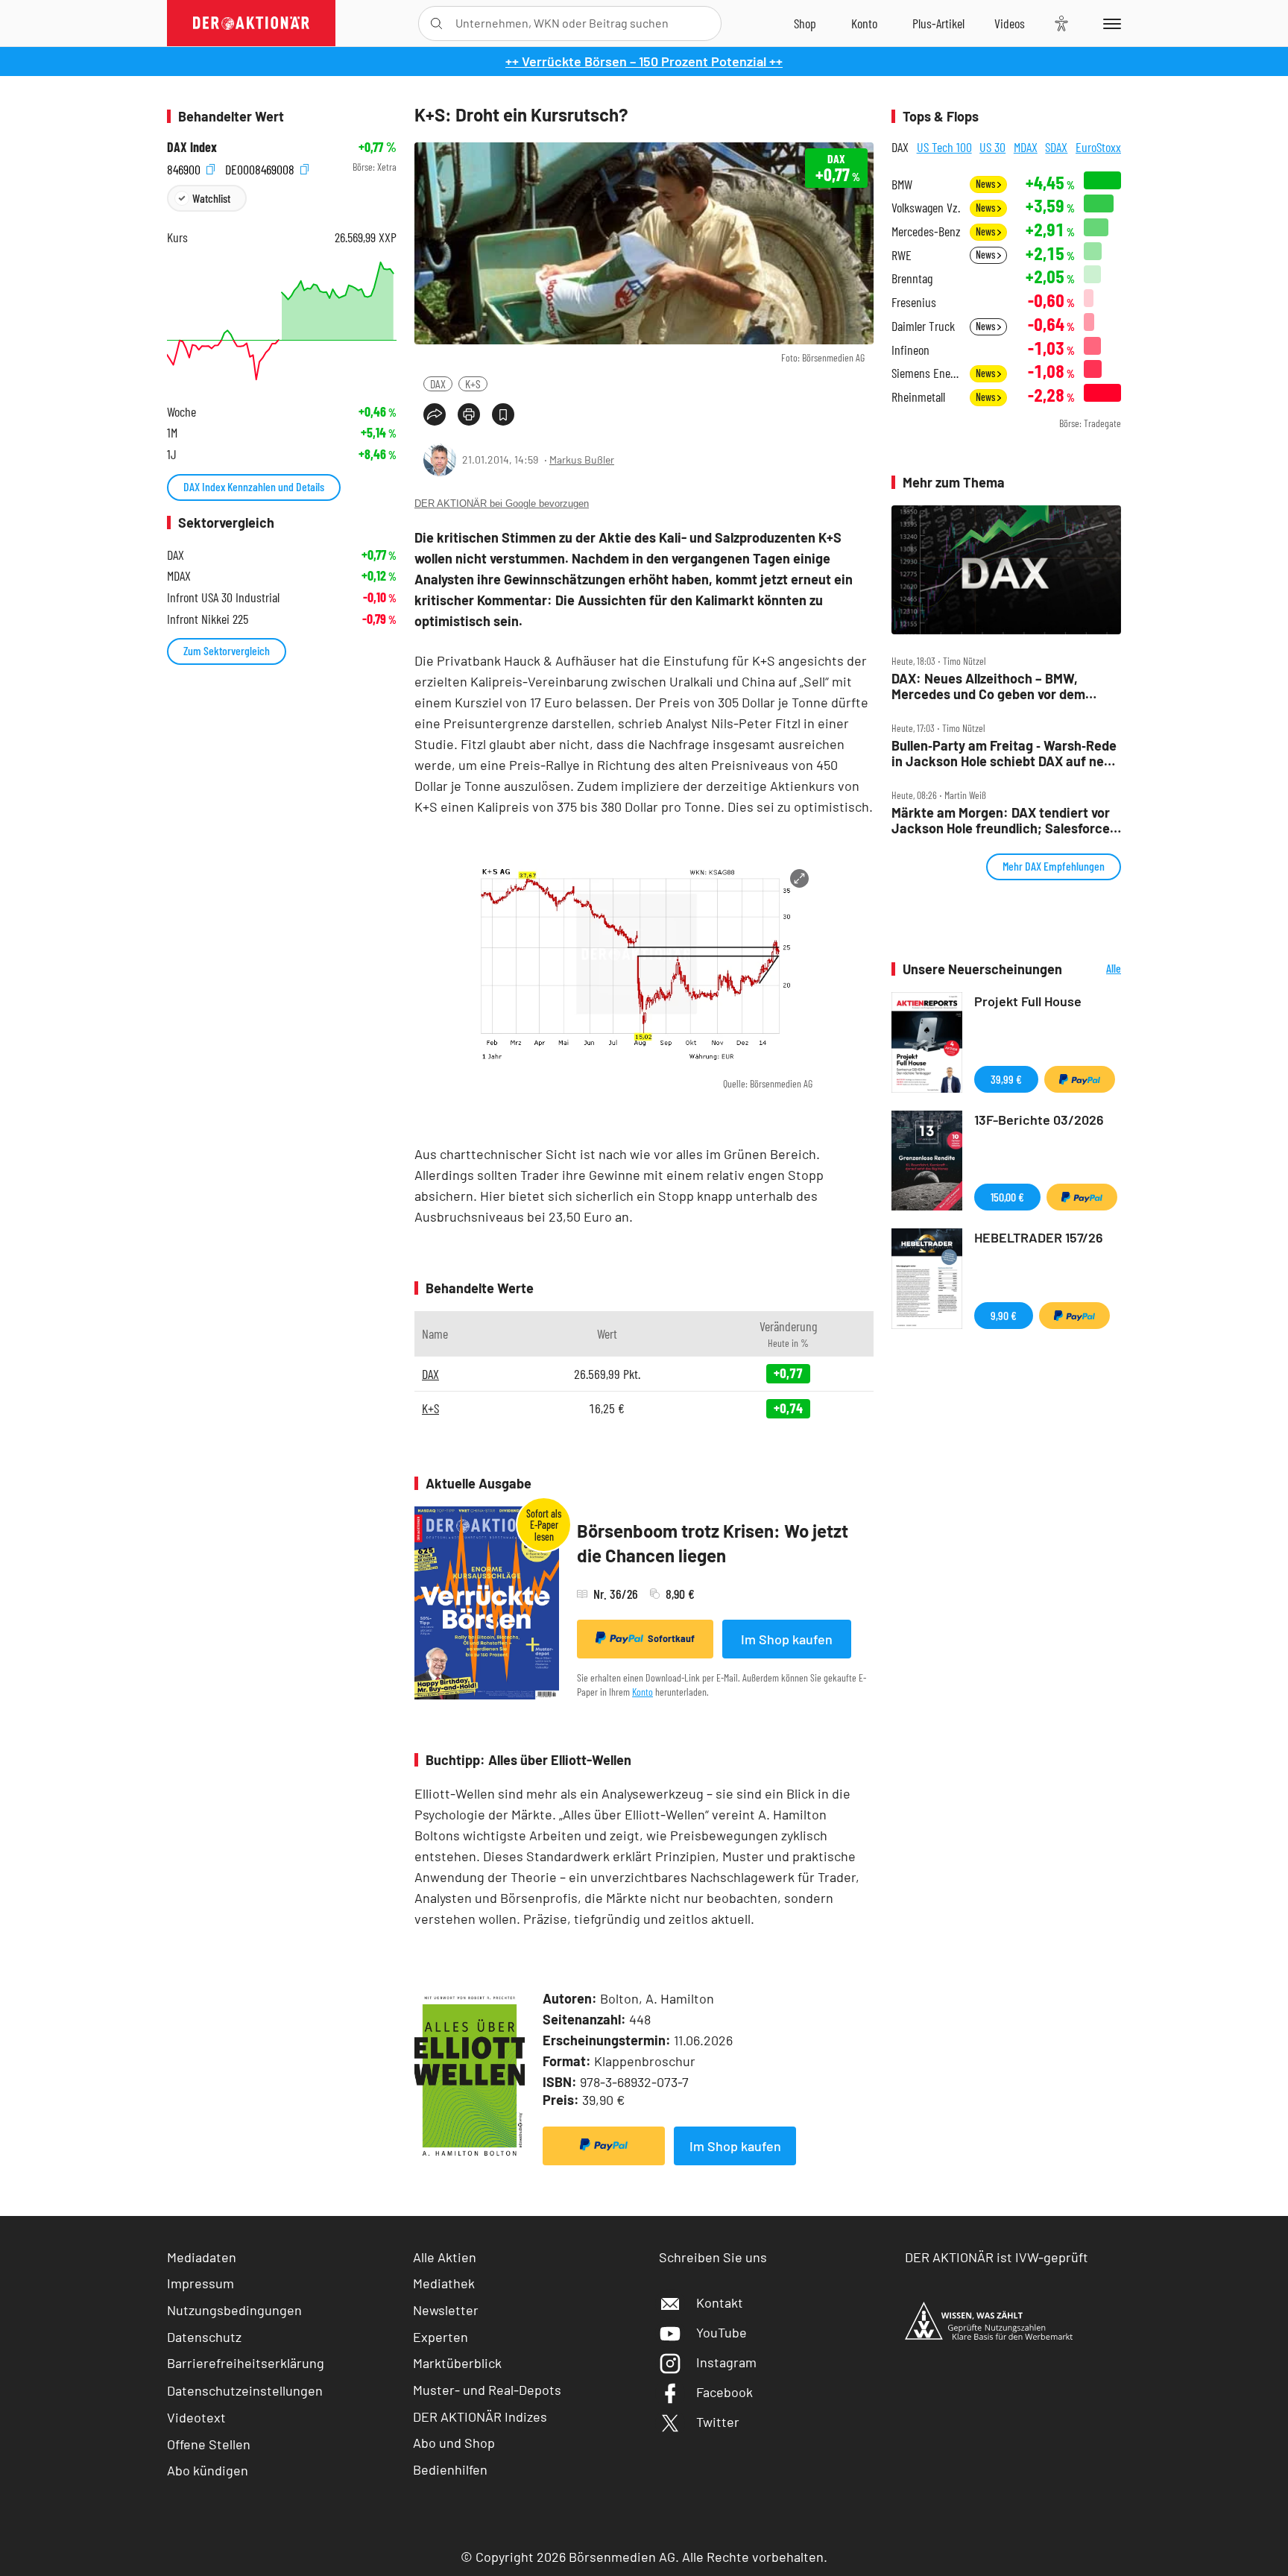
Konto (643, 1692)
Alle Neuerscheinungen (1095, 969)
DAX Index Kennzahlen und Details (254, 486)
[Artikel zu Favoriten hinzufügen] (503, 414)
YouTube (722, 2332)
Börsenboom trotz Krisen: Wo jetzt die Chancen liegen (713, 1543)
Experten (441, 2337)
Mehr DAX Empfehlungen (1054, 866)
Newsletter (446, 2310)
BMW (902, 184)
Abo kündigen (208, 2470)
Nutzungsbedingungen (234, 2310)
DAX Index (192, 147)
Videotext (196, 2417)
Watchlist (211, 198)
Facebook (724, 2392)
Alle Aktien (445, 2257)
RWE (902, 255)
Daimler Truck (923, 326)
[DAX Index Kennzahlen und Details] (282, 321)
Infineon (910, 350)
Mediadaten (202, 2257)
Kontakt (720, 2302)
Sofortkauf (671, 1638)
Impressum (201, 2283)
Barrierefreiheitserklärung (246, 2363)
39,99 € (1006, 1079)
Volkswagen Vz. (926, 208)
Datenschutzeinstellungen (245, 2390)
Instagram (726, 2362)
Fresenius (914, 302)
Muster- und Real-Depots (487, 2390)
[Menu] (1109, 23)
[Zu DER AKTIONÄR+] (938, 23)
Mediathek (444, 2283)
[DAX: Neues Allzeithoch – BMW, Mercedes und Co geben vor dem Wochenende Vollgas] (1006, 570)
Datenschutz (204, 2337)
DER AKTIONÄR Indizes (480, 2416)
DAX (438, 383)
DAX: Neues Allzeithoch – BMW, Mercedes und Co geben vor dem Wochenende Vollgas (988, 686)
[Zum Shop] (805, 23)
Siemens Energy (926, 373)
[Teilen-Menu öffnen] (435, 414)
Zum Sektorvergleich (227, 650)
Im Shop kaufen (787, 1639)
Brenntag (912, 278)
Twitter (718, 2422)
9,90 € (1004, 1315)
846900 (185, 167)
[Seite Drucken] (469, 414)
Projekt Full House (1028, 1001)
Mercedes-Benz (926, 231)
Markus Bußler (582, 460)
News (986, 184)
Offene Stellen (209, 2444)
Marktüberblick (457, 2363)
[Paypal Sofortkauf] (604, 2146)
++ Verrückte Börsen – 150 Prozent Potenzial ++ (644, 61)
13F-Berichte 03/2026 (1039, 1120)
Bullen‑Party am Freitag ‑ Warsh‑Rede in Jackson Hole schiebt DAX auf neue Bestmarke (1005, 753)
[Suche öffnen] (436, 23)
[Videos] (1010, 23)
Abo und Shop (454, 2443)
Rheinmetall (918, 397)
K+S (473, 383)
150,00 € (1007, 1197)
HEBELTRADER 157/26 (1039, 1237)
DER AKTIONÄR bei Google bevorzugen (502, 503)
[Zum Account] (864, 23)
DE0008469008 (261, 167)
